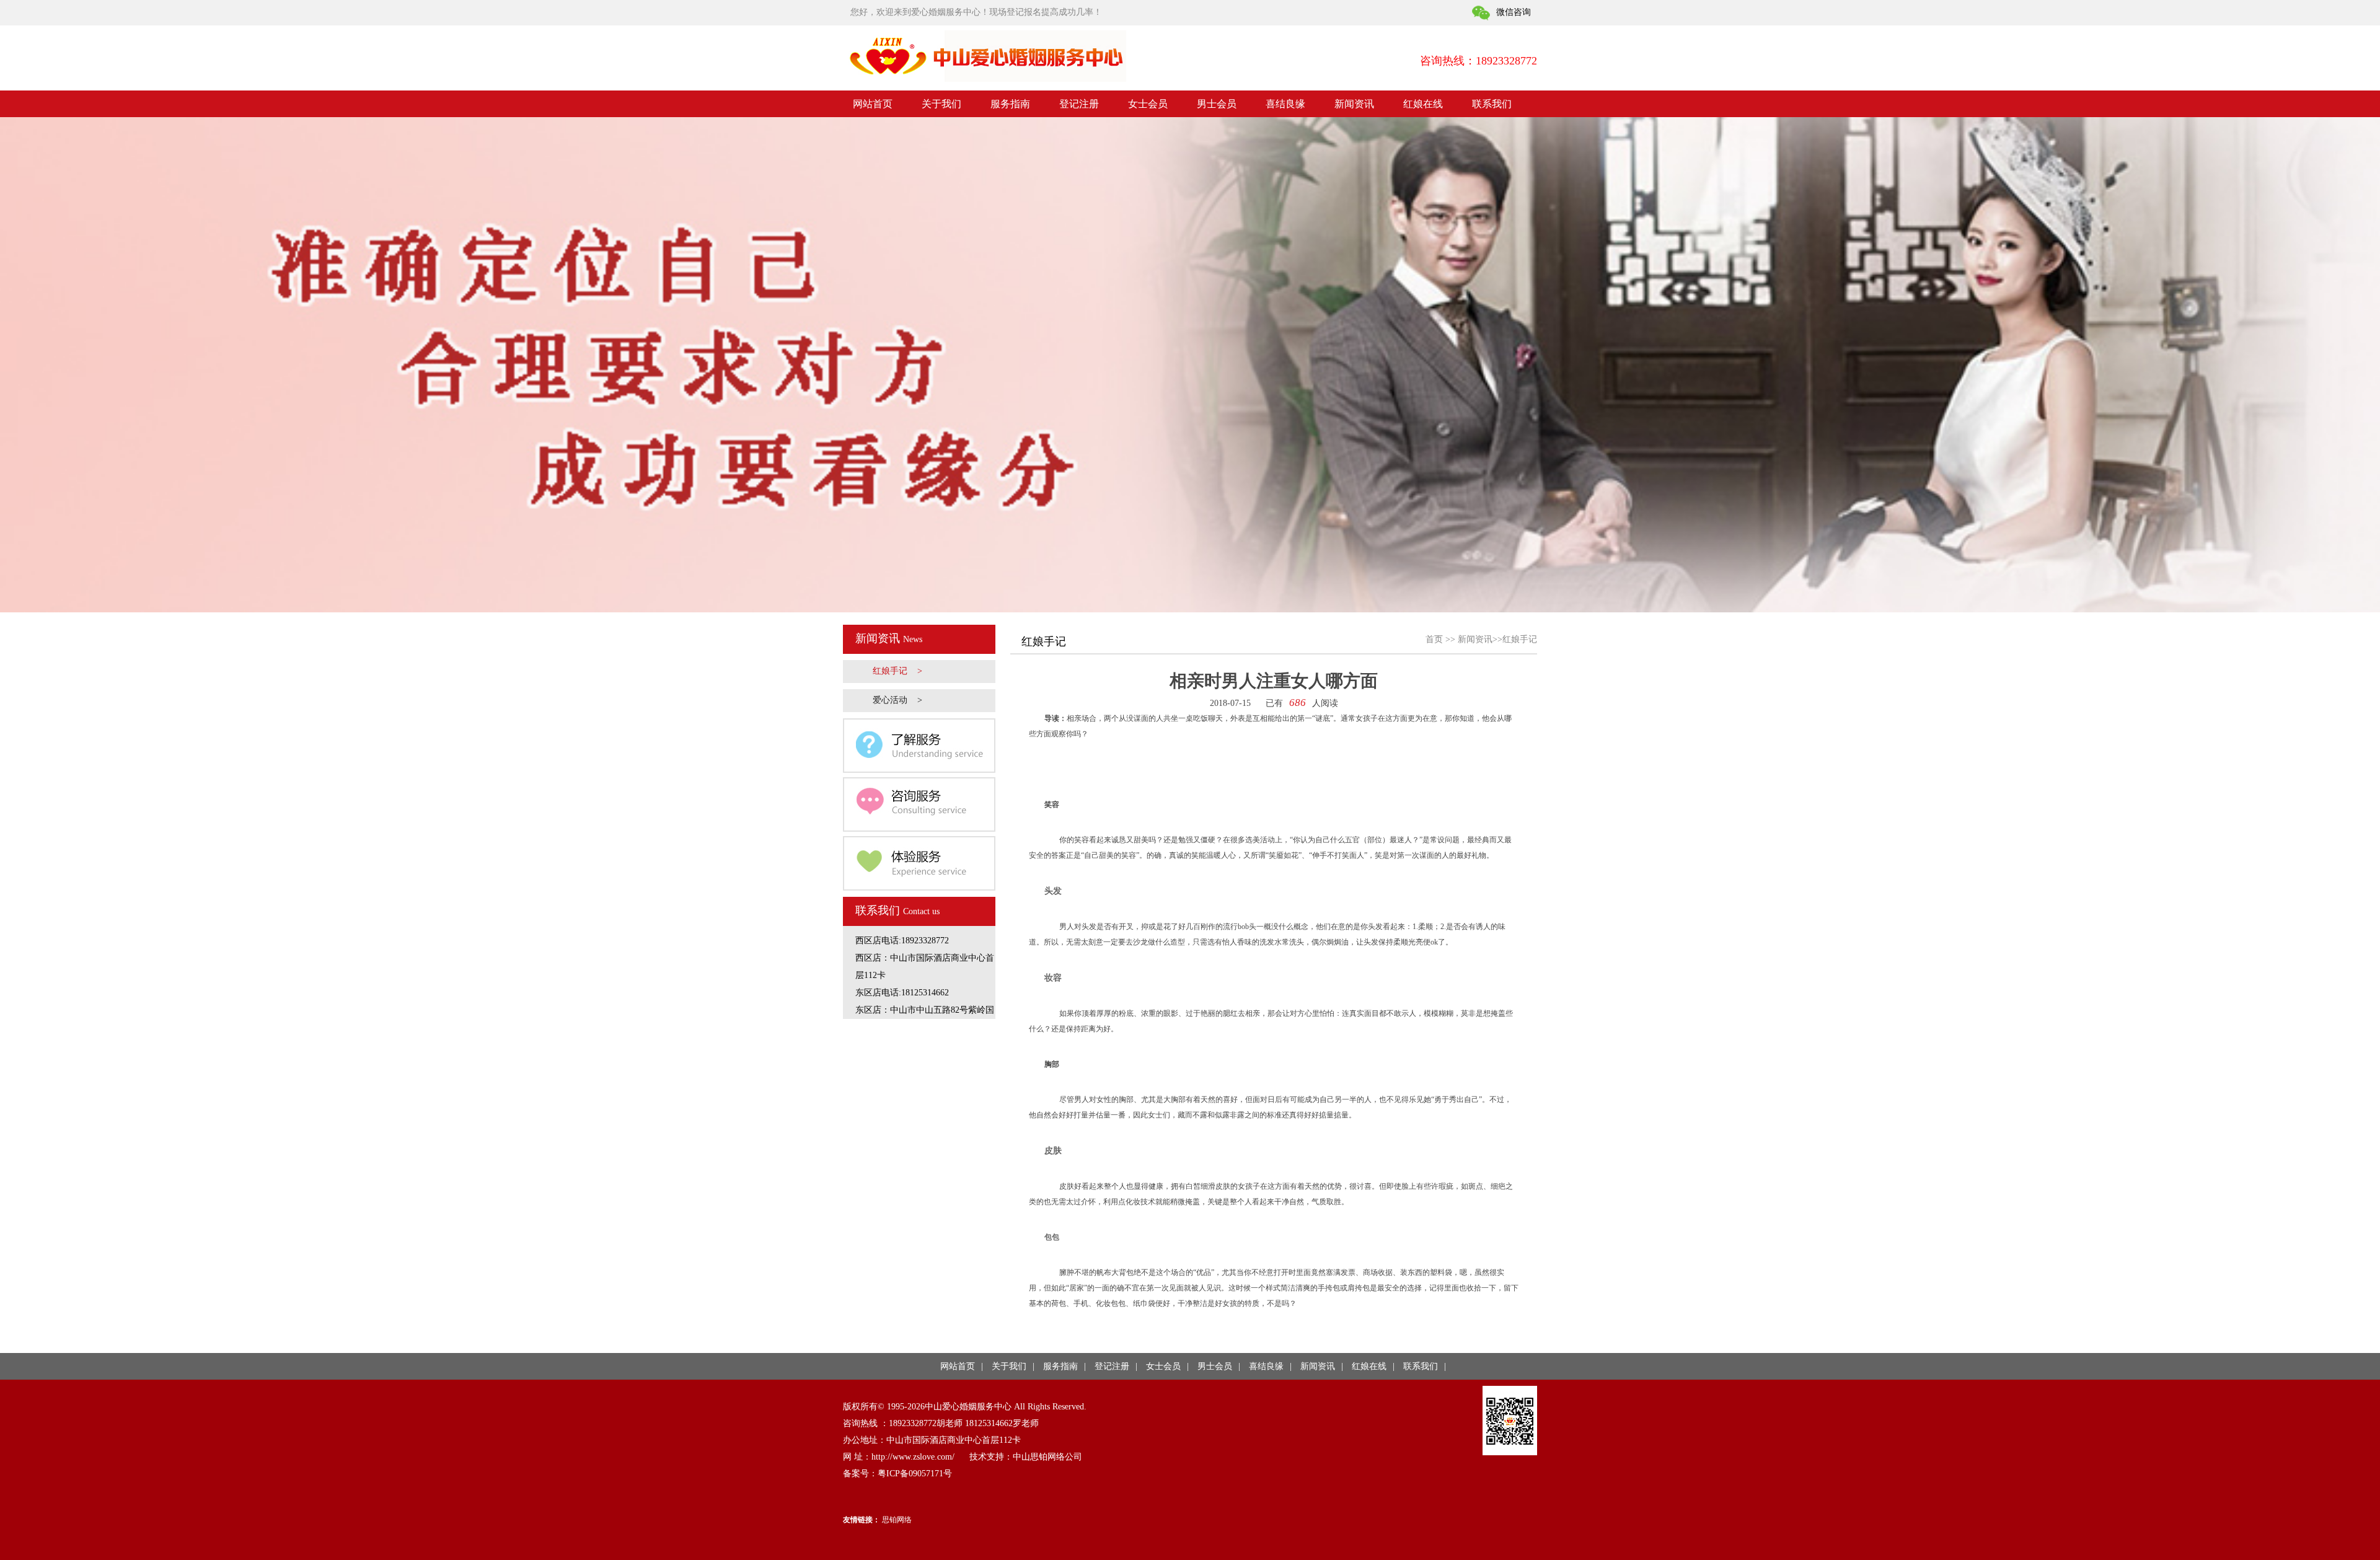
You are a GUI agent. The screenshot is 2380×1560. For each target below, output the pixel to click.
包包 (1052, 1237)
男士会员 (1217, 104)
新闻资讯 (1354, 104)
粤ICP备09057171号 (915, 1474)
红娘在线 (1423, 104)
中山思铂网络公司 (1047, 1457)
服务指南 (1010, 104)
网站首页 (873, 104)
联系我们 (1492, 104)
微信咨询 (1514, 12)
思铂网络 (897, 1520)
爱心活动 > (897, 700)
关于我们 (941, 104)
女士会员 (1148, 104)
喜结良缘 (1285, 104)
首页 (1434, 639)
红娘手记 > (897, 671)
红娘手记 (1520, 639)
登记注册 (1079, 104)
